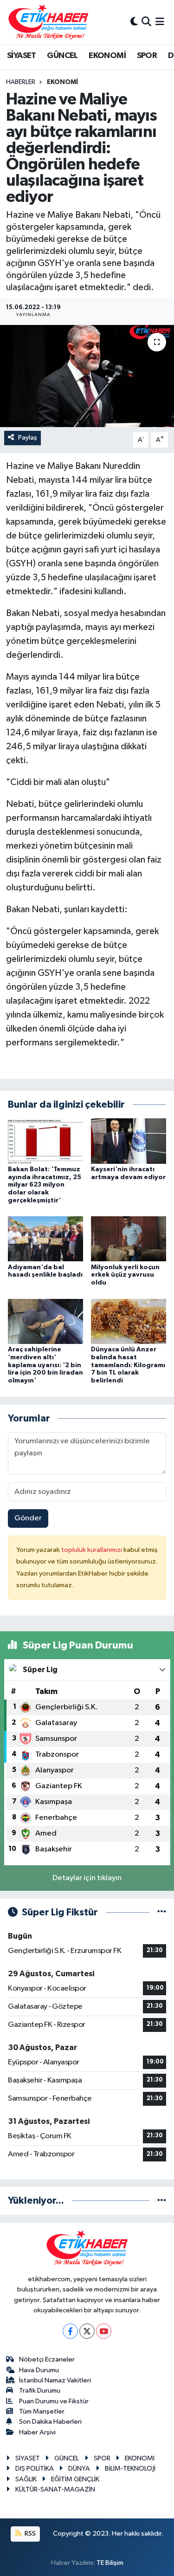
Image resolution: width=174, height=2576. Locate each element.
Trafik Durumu (40, 2391)
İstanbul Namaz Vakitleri (55, 2380)
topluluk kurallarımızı (92, 1550)
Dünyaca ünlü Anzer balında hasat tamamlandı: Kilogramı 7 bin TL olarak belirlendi (128, 1365)
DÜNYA (79, 2469)
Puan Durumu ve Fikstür (54, 2401)
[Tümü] (162, 2201)
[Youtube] (104, 2331)
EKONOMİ (107, 56)
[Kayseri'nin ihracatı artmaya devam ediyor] (129, 1141)
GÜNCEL (62, 56)
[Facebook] (70, 2331)
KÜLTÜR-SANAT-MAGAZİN (55, 2489)
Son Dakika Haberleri (50, 2422)
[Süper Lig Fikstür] (162, 1912)
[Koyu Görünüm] (134, 22)
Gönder (28, 1518)
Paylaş (28, 438)
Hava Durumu (39, 2370)
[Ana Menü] (160, 22)
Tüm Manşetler (42, 2411)
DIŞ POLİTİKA (35, 2469)
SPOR (147, 56)
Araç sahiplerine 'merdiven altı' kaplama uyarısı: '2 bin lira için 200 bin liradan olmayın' (45, 1365)
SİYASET (22, 56)
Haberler (21, 82)
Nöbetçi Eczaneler (47, 2359)
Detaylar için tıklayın (87, 1878)
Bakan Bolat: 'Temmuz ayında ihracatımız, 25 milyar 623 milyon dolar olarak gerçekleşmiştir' (45, 1185)
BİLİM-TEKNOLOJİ (130, 2469)
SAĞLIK (26, 2479)
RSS (29, 2534)
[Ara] (146, 22)
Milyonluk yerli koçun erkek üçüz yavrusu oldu (125, 1275)
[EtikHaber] (48, 22)
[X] (87, 2331)
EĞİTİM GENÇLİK (75, 2479)
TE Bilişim (110, 2563)
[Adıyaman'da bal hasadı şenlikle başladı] (45, 1239)
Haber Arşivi (37, 2432)
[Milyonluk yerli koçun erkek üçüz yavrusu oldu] (129, 1239)
